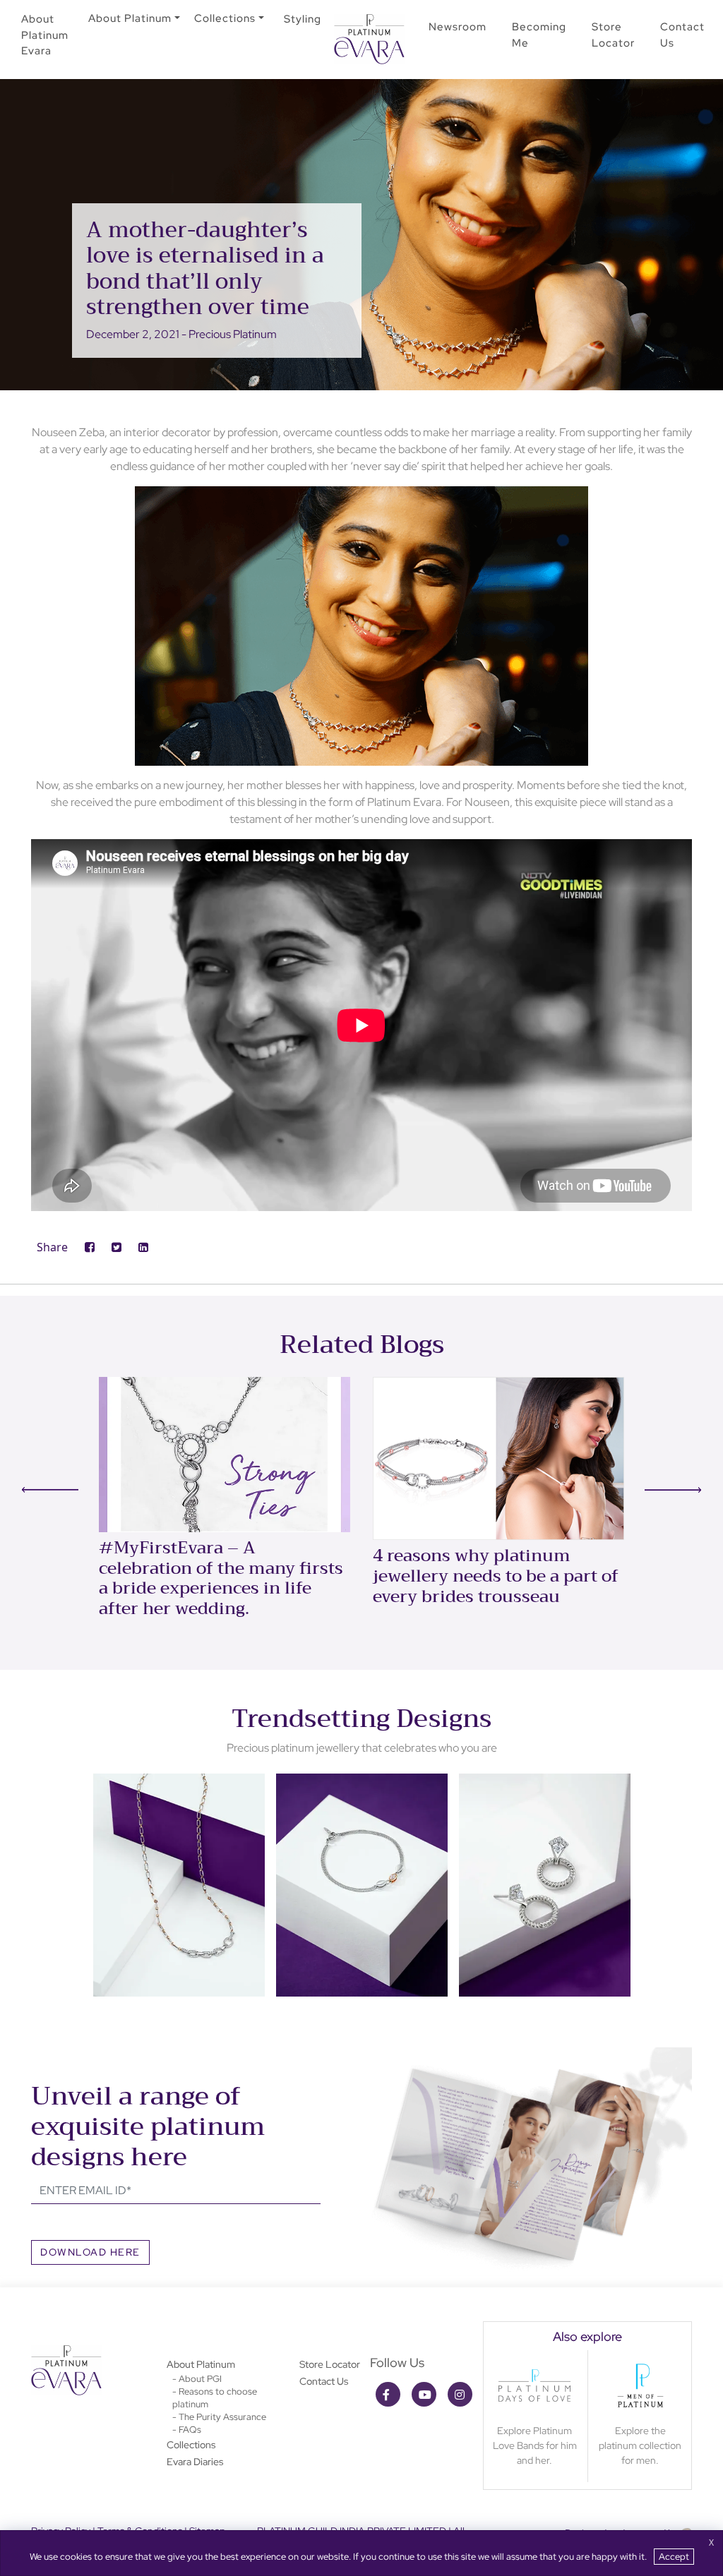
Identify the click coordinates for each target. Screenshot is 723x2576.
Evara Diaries (195, 2462)
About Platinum (130, 18)
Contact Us (324, 2381)
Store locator (613, 35)
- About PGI (197, 2379)
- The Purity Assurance (219, 2417)
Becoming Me (539, 35)
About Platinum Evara (45, 35)
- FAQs (187, 2430)
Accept (674, 2557)
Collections (225, 18)
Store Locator (330, 2364)
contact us (682, 35)
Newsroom (458, 27)
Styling (303, 19)
